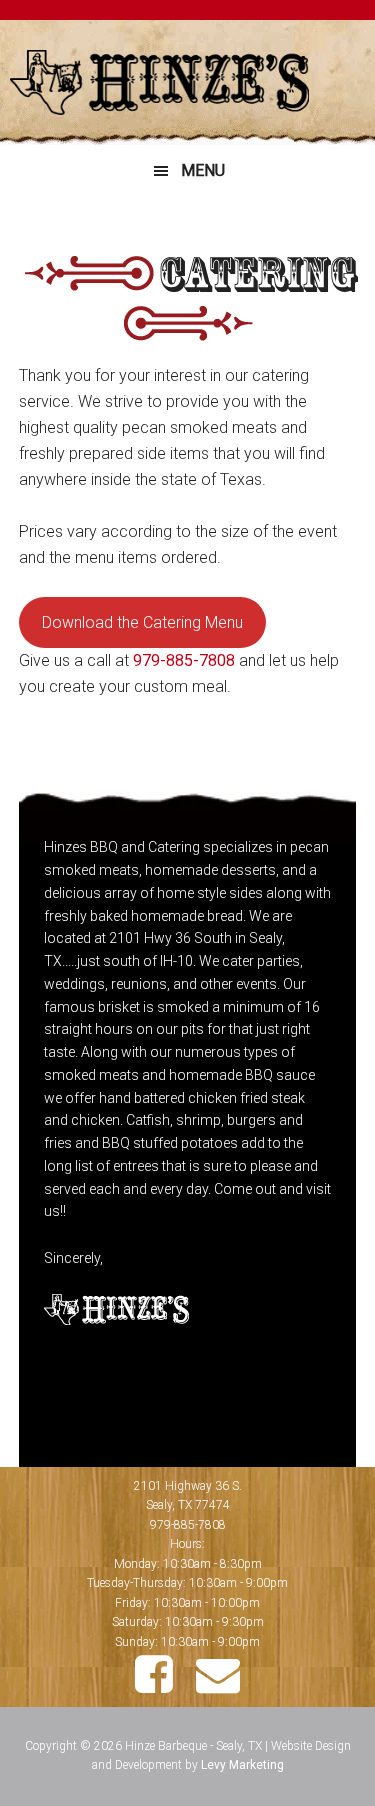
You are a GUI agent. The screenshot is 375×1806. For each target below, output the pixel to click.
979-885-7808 (184, 660)
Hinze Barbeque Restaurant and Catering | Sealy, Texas (187, 82)
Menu (203, 170)
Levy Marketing (242, 1765)
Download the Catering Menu (142, 622)
